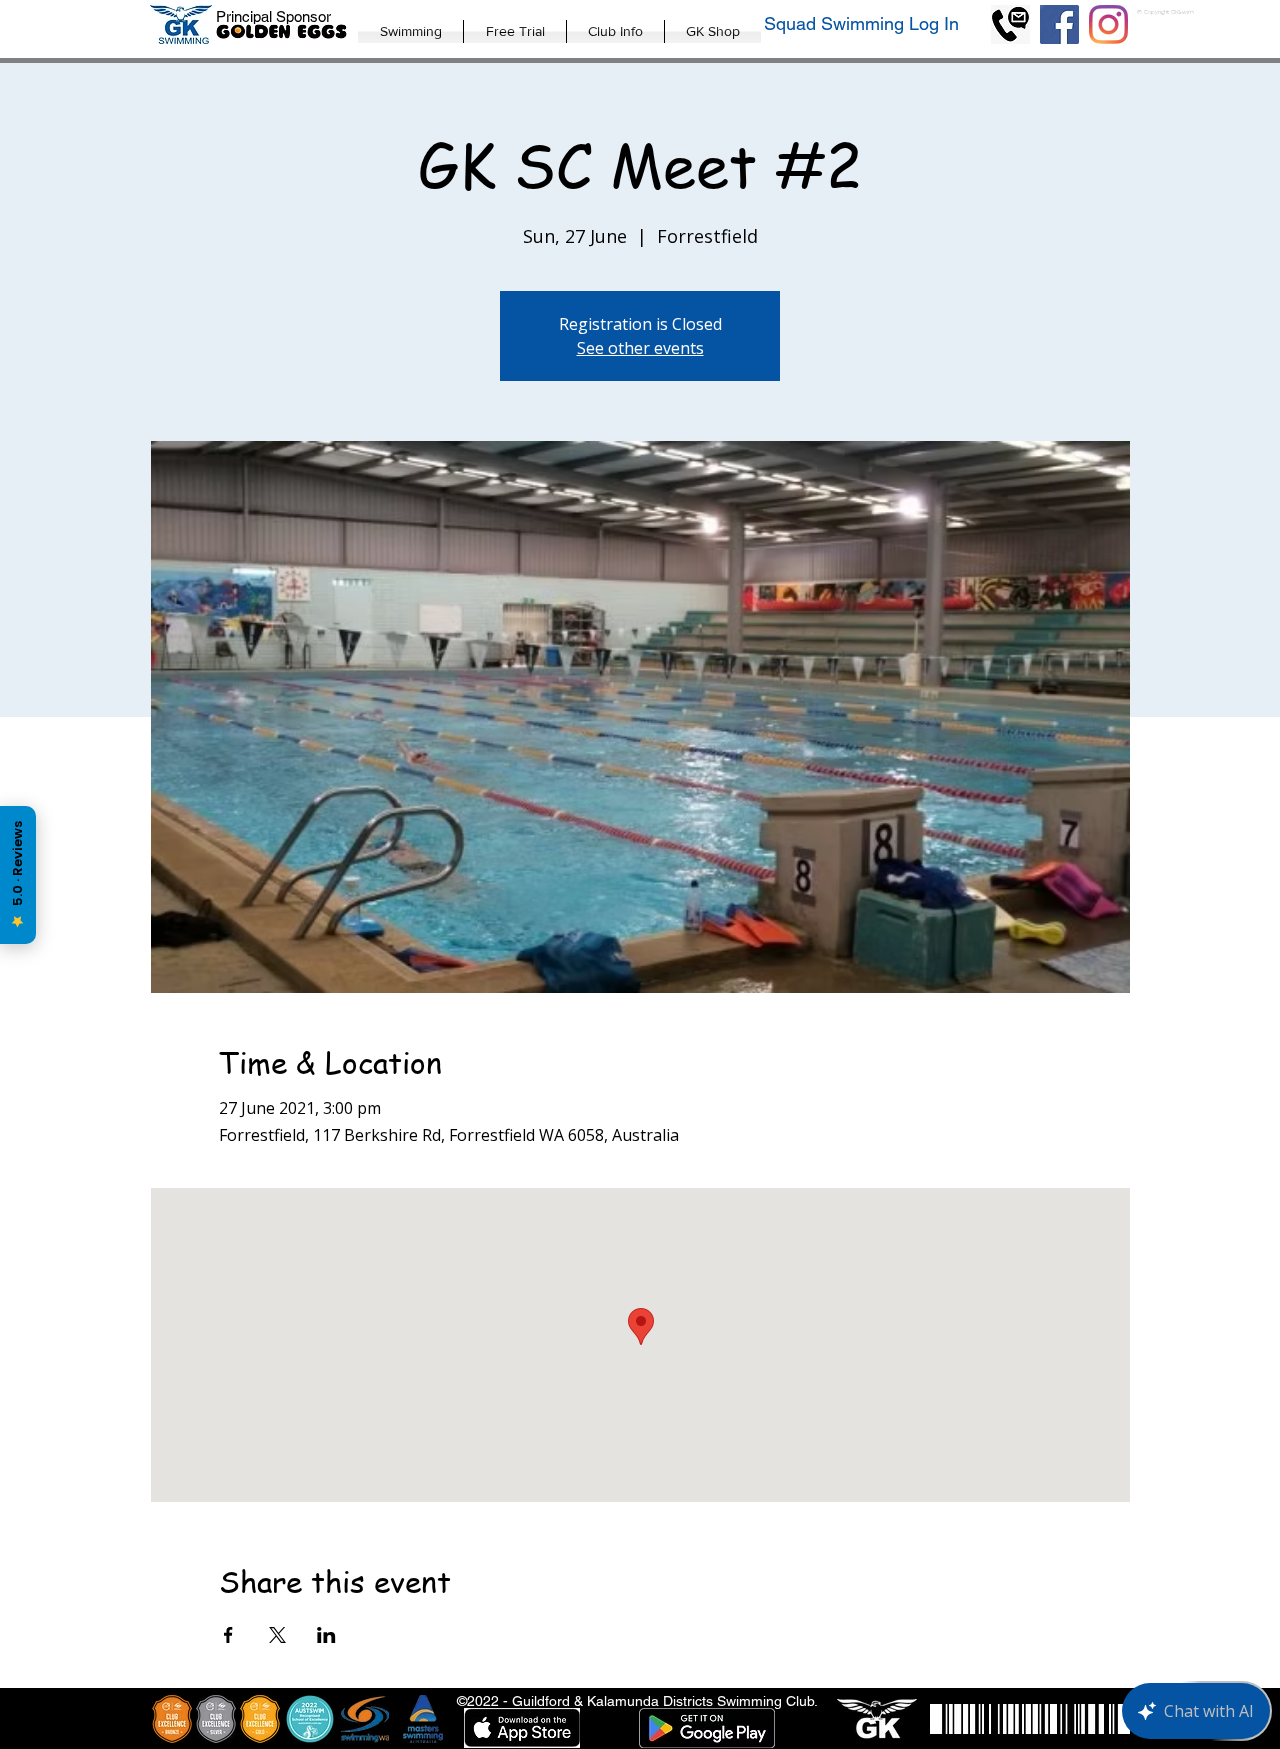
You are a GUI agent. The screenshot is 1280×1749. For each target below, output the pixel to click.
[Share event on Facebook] (228, 1635)
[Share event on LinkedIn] (326, 1635)
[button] (410, 31)
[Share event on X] (277, 1635)
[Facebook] (1059, 24)
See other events (640, 348)
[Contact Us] (1010, 24)
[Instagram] (1108, 24)
